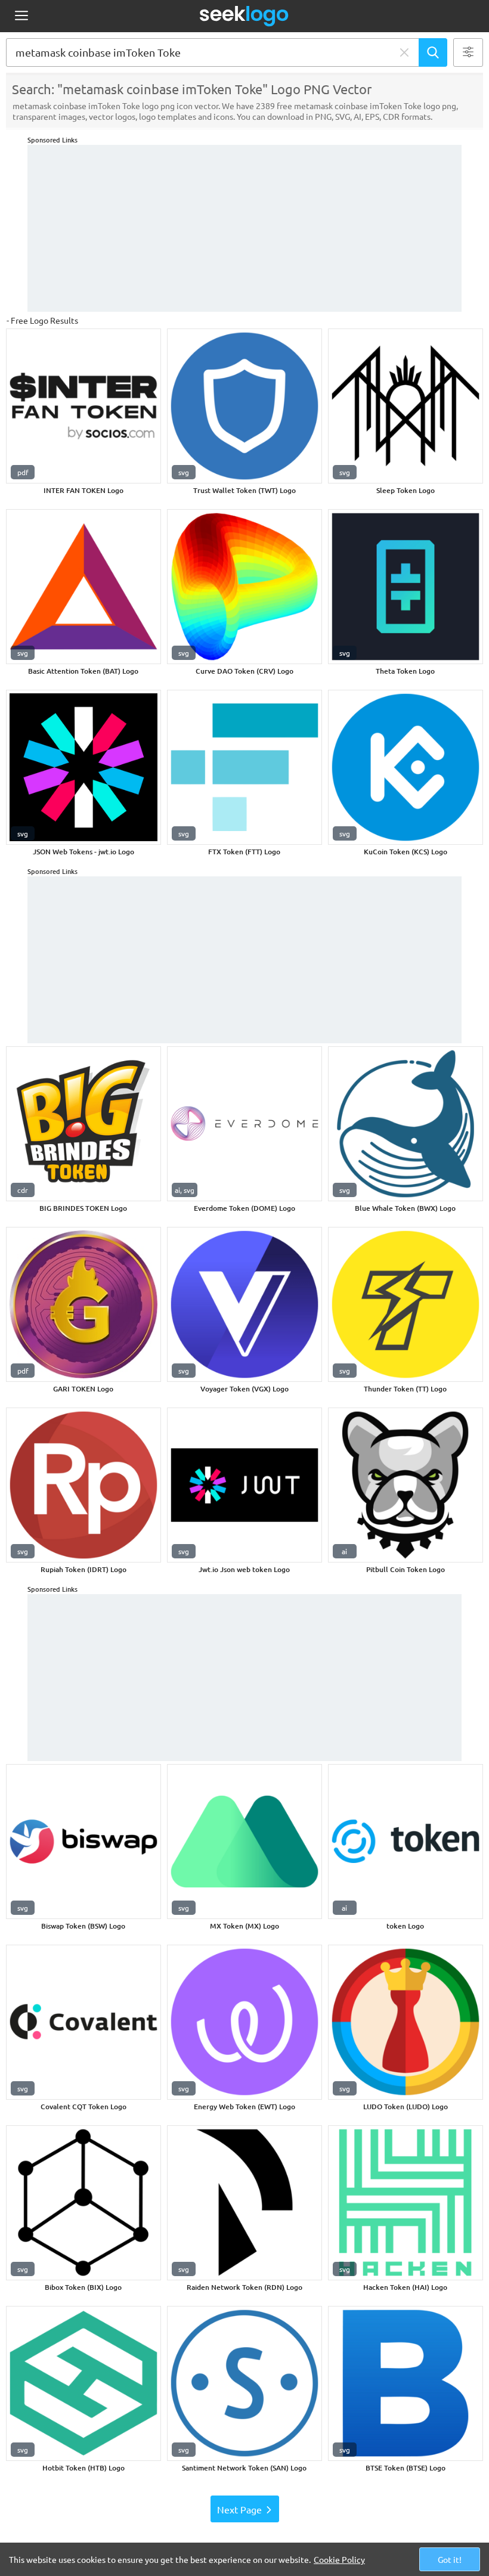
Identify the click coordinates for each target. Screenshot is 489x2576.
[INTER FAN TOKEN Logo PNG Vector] (83, 406)
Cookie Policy (339, 2559)
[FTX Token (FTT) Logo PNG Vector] (244, 767)
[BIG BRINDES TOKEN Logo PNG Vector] (83, 1124)
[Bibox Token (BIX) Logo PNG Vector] (83, 2203)
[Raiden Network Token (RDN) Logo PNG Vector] (244, 2203)
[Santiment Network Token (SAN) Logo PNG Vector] (244, 2383)
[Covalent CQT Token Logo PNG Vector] (83, 2022)
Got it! (450, 2559)
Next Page (239, 2509)
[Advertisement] (244, 228)
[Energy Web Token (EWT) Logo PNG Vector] (244, 2022)
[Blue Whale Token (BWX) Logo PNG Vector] (406, 1124)
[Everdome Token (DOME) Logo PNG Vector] (244, 1124)
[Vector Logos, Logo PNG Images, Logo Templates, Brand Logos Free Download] (244, 16)
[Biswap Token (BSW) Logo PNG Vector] (83, 1842)
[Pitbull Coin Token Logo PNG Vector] (406, 1485)
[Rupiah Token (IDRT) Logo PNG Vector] (83, 1485)
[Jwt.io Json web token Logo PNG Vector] (244, 1485)
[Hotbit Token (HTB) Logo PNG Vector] (83, 2383)
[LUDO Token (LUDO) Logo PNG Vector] (406, 2022)
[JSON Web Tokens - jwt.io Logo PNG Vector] (83, 767)
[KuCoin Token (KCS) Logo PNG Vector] (406, 767)
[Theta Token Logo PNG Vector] (406, 587)
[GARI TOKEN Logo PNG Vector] (83, 1304)
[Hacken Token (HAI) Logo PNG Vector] (406, 2203)
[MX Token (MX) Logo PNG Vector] (244, 1842)
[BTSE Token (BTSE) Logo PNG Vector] (406, 2383)
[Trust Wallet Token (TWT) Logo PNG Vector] (244, 406)
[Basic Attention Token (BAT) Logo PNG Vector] (83, 587)
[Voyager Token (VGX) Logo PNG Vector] (244, 1304)
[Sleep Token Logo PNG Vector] (406, 406)
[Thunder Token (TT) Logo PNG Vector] (406, 1304)
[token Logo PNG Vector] (406, 1842)
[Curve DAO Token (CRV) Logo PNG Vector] (244, 587)
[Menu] (21, 16)
